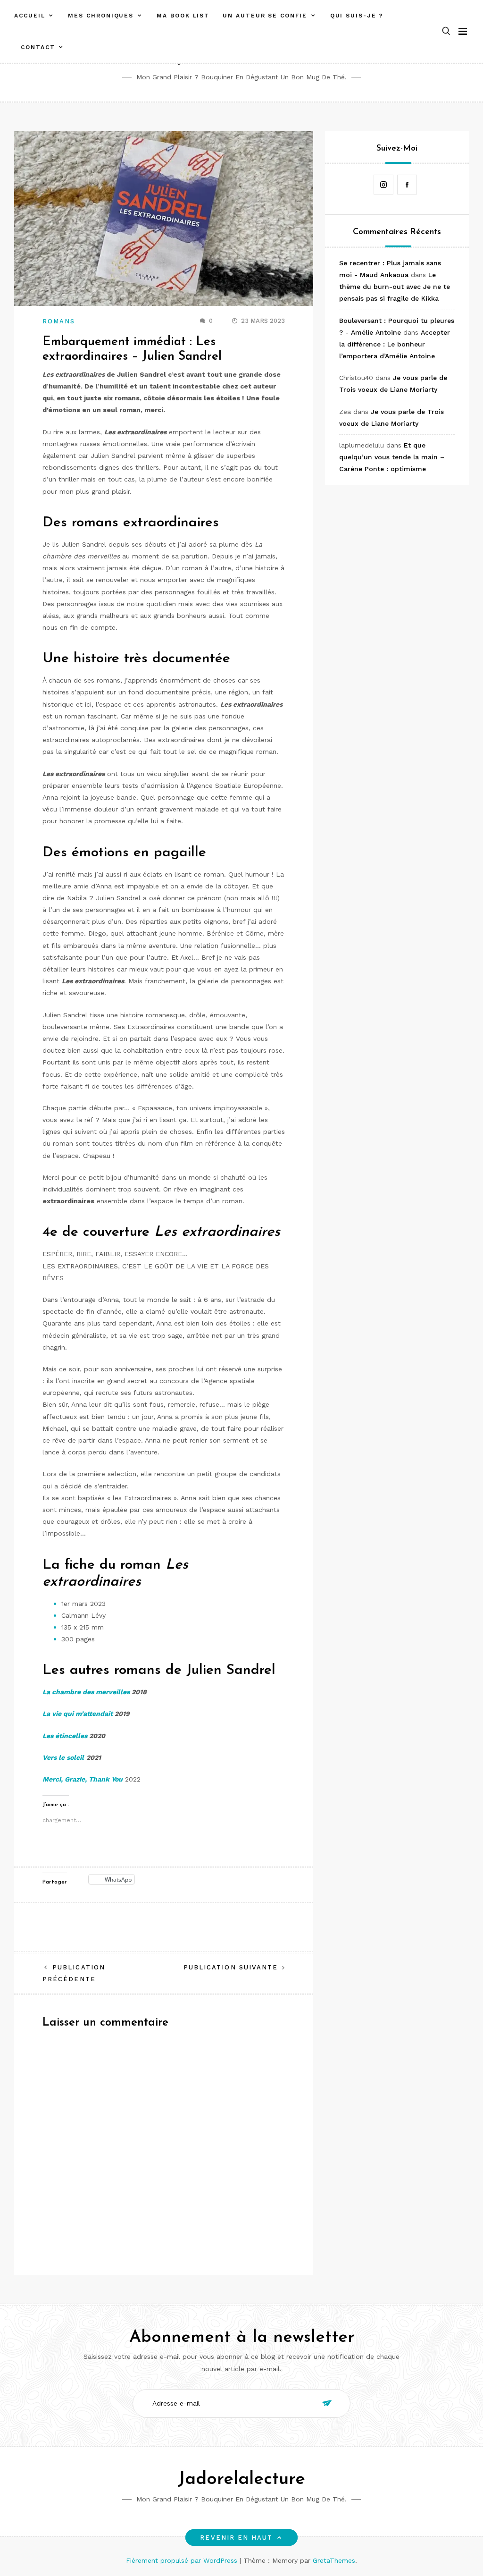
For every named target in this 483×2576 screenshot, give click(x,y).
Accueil (29, 16)
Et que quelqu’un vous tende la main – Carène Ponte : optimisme (392, 457)
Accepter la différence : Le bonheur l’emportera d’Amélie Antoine (395, 344)
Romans (59, 321)
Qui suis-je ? (357, 16)
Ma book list (183, 16)
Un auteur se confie (265, 16)
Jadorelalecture (241, 2479)
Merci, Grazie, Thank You (83, 1779)
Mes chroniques (101, 16)
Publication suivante (231, 1967)
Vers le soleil (63, 1757)
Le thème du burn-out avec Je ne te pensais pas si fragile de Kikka (395, 287)
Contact (38, 47)
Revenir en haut (236, 2538)
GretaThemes (334, 2560)
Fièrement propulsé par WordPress (183, 2560)
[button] (446, 31)
